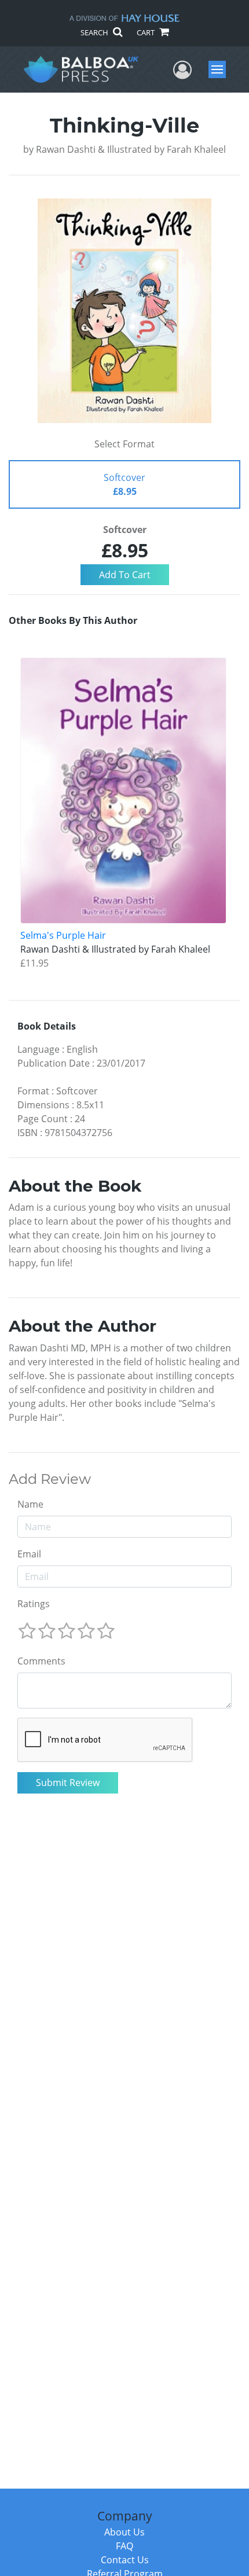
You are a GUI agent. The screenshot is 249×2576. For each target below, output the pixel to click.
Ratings (34, 1604)
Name (30, 1504)
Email (29, 1554)
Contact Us (125, 2560)
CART (147, 32)
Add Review (50, 1479)
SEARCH (95, 32)
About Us (124, 2532)
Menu (221, 69)
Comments (41, 1661)
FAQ (124, 2546)
